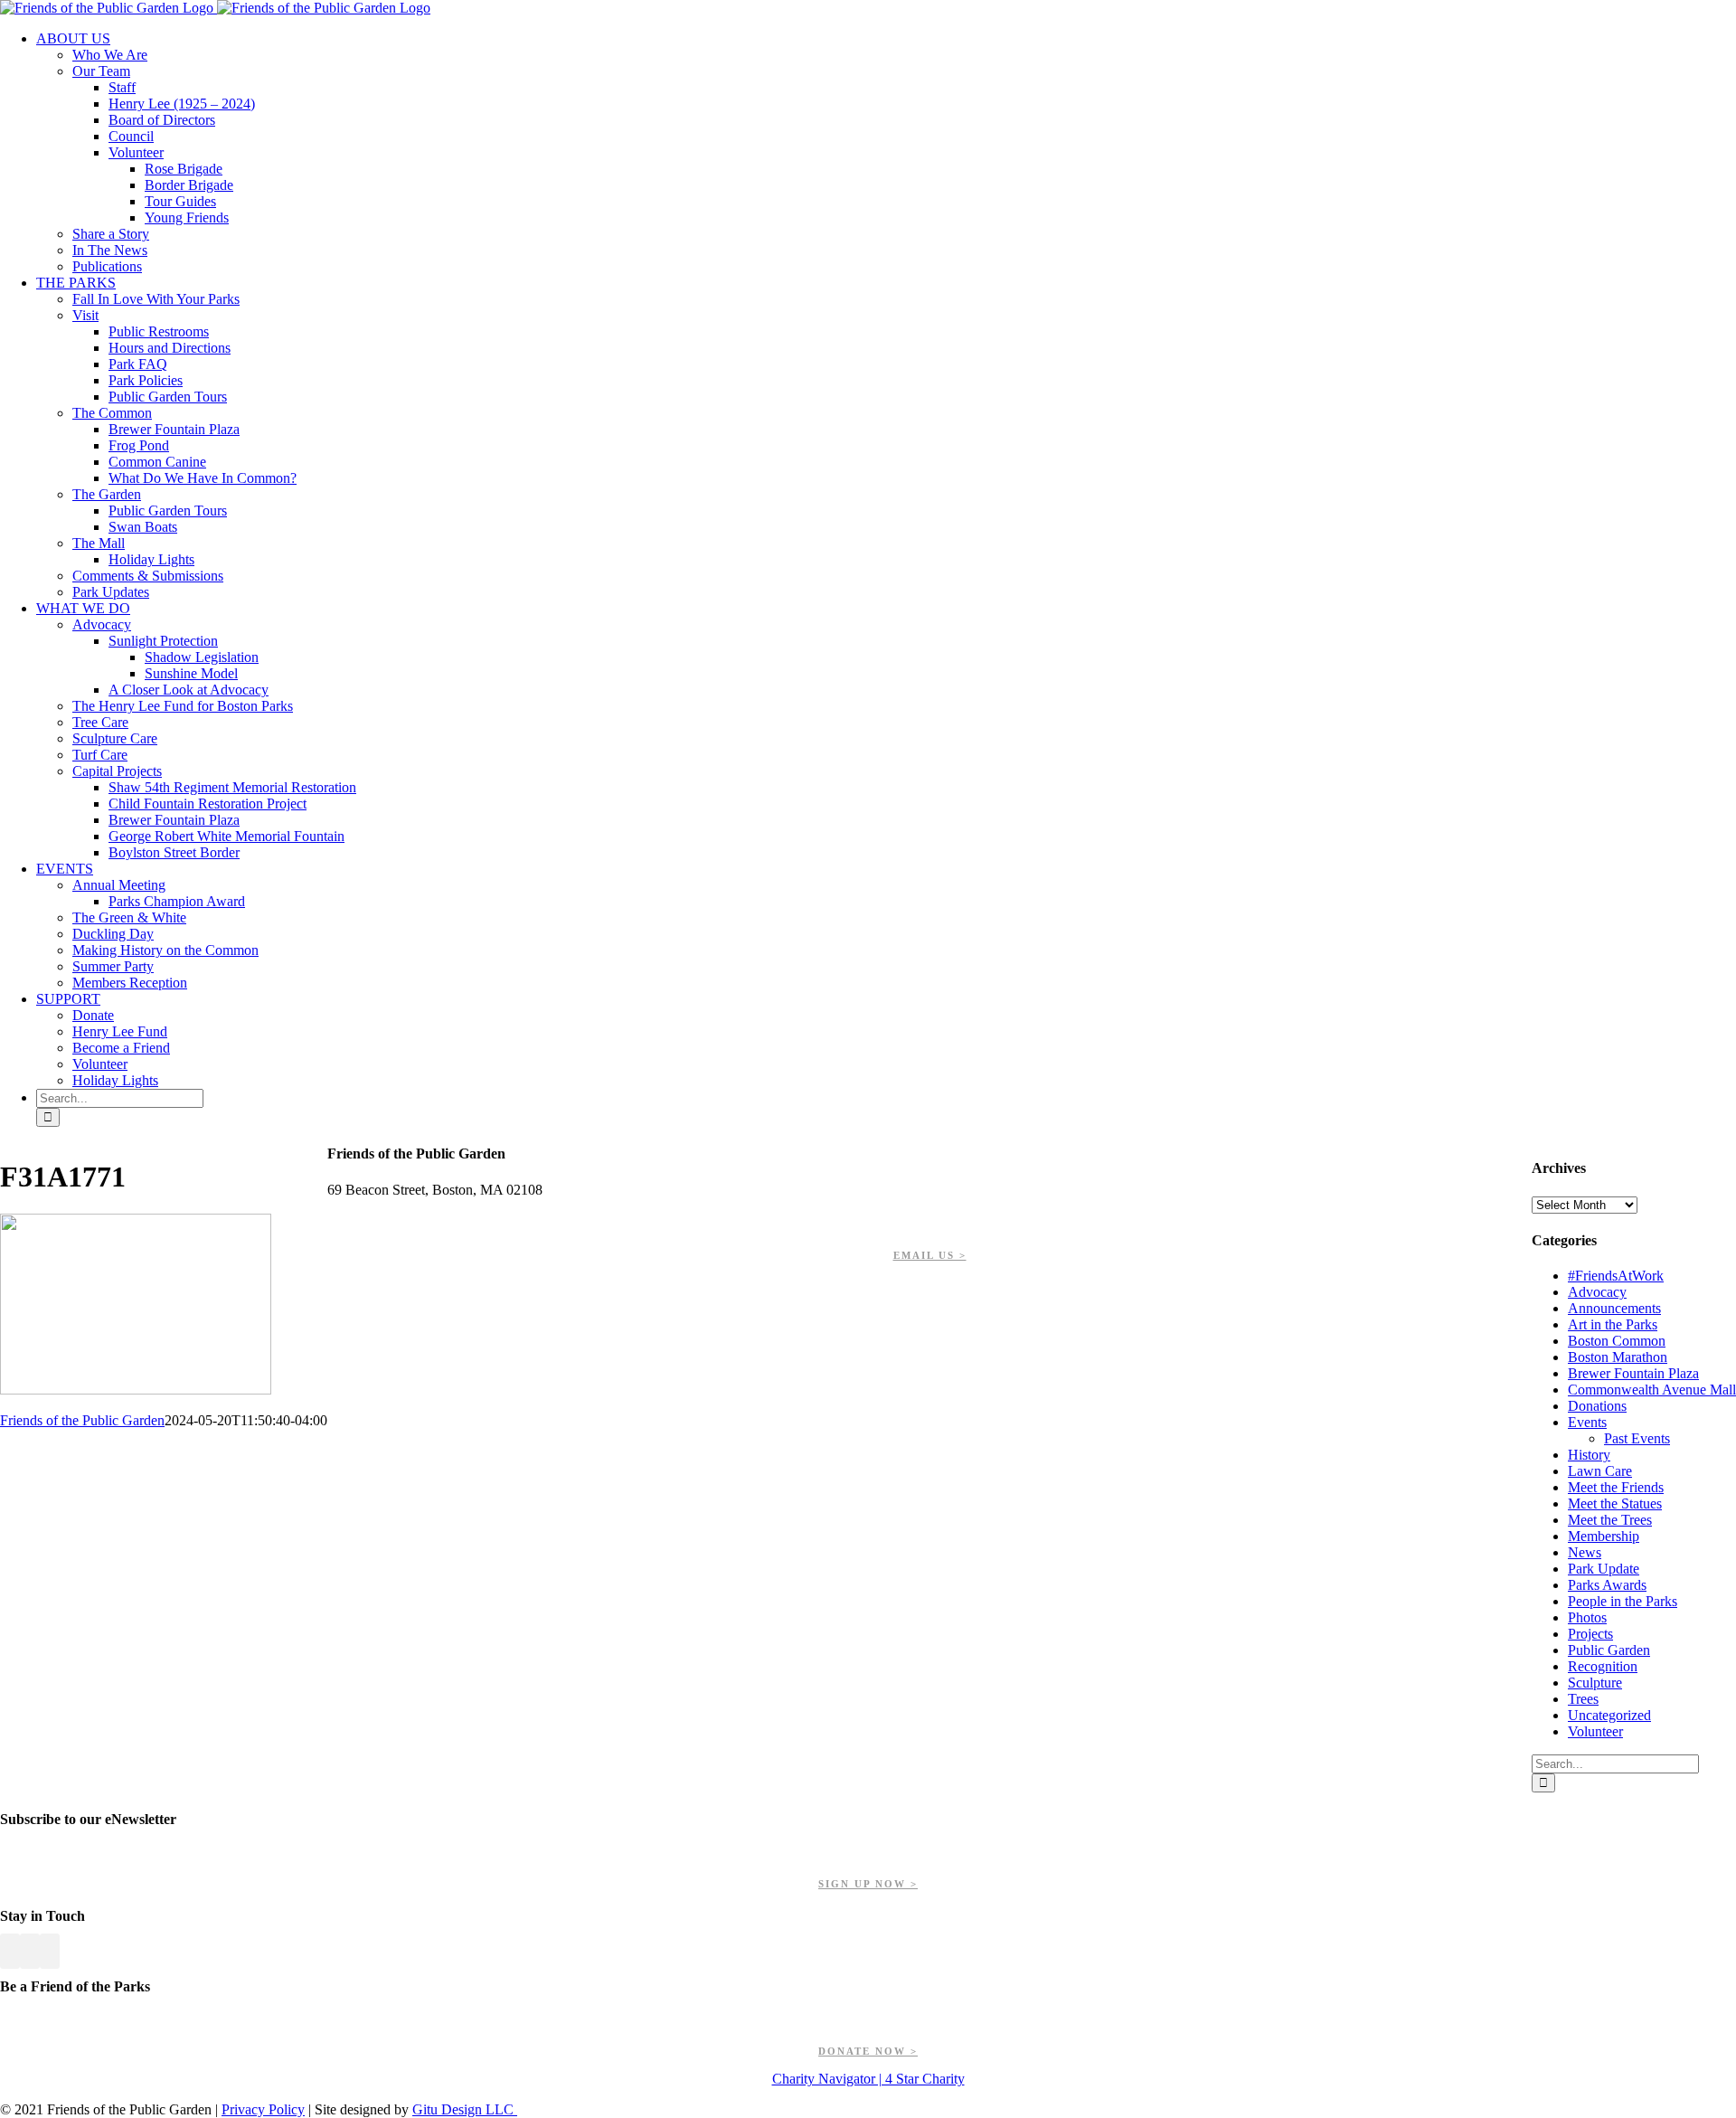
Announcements (1614, 1308)
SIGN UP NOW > (868, 1884)
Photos (1587, 1617)
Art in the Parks (1613, 1324)
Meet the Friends (1616, 1487)
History (1589, 1455)
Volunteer (1595, 1731)
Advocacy (1597, 1292)
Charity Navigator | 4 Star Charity (868, 2079)
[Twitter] (30, 1951)
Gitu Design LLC (465, 2109)
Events (1587, 1422)
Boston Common (1617, 1341)
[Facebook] (10, 1951)
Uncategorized (1609, 1715)
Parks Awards (1607, 1585)
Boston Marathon (1618, 1357)
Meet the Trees (1610, 1520)
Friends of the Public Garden (82, 1420)
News (1585, 1552)
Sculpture (1595, 1683)
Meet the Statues (1615, 1503)
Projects (1590, 1634)
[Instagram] (50, 1951)
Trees (1583, 1699)
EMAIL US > (930, 1255)
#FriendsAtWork (1616, 1276)
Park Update (1604, 1569)
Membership (1604, 1536)
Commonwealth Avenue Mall (1652, 1390)
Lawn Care (1600, 1471)
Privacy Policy (263, 2109)
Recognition (1603, 1666)
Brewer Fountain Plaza (1633, 1373)
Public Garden (1609, 1650)
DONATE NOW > (868, 2051)
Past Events (1637, 1438)
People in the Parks (1623, 1601)
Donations (1597, 1406)
